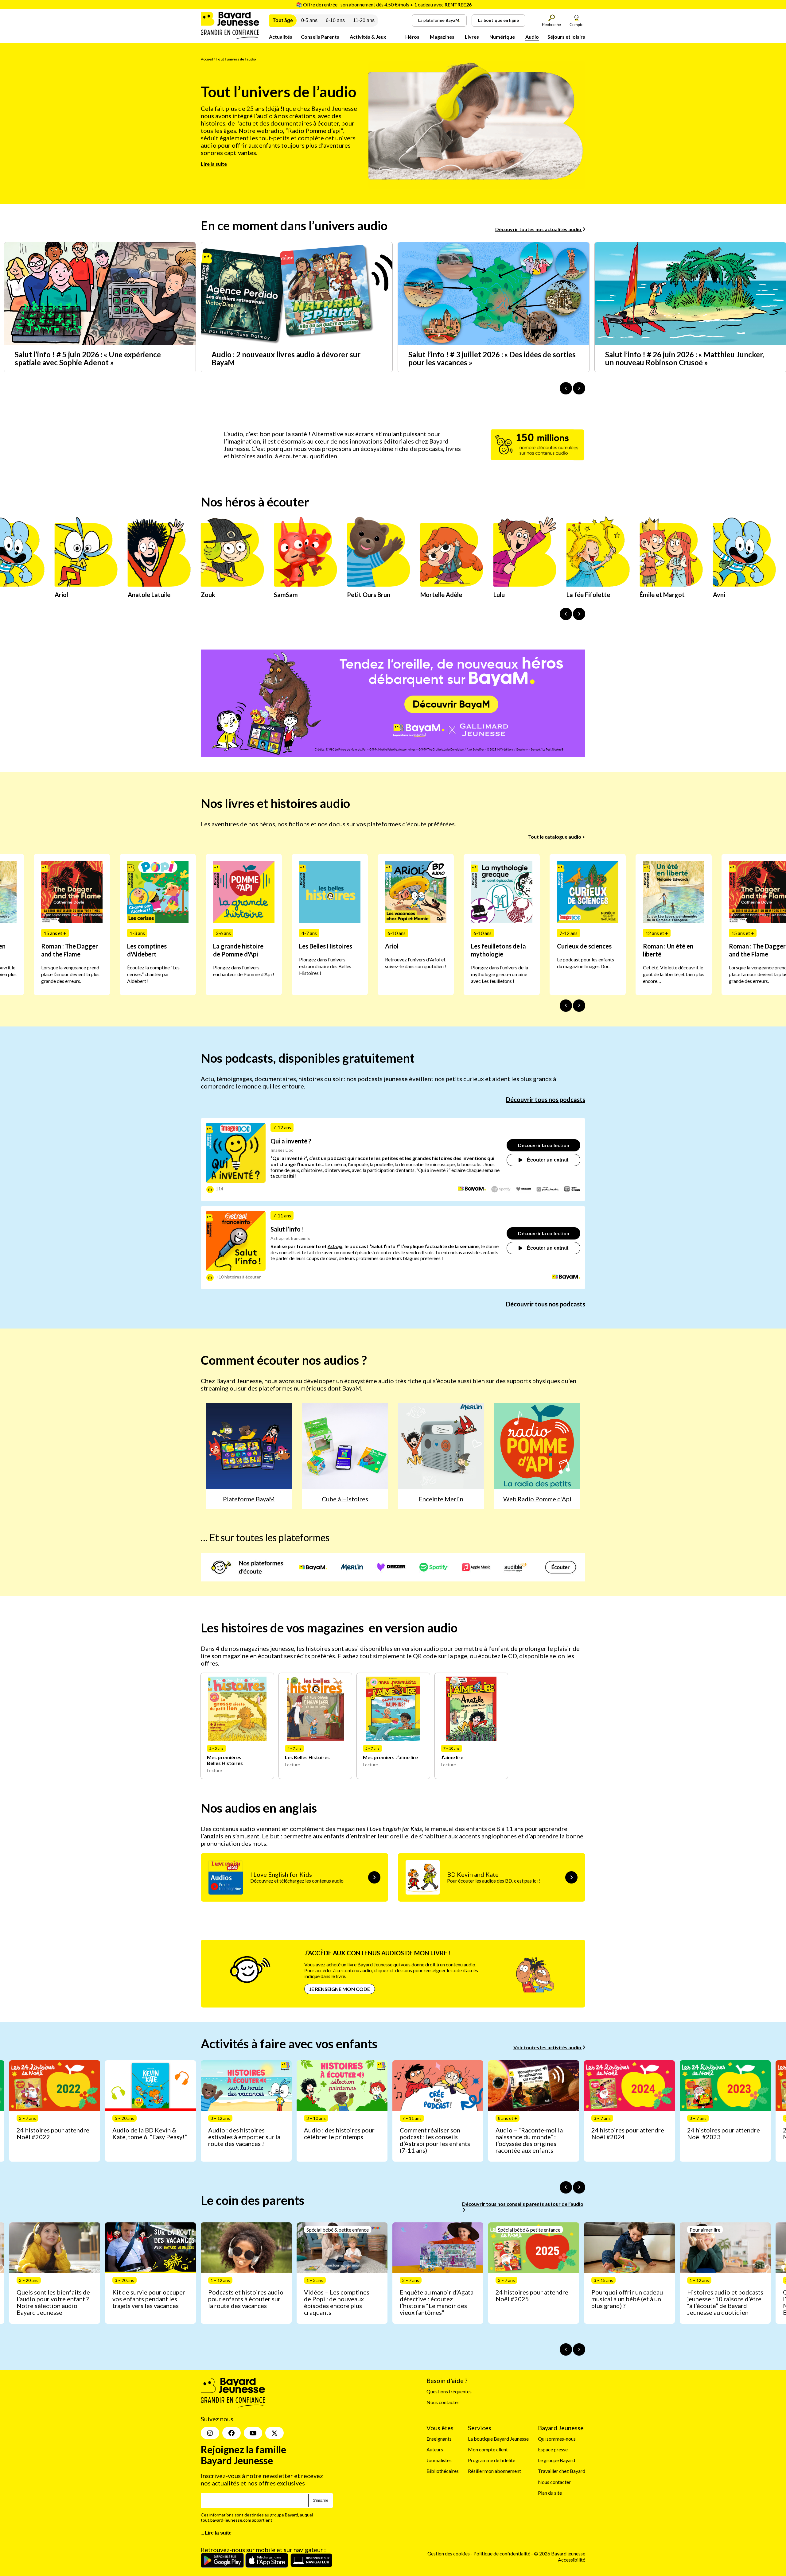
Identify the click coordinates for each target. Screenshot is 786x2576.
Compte (576, 25)
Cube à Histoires (345, 1499)
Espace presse (553, 2449)
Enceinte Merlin (441, 1499)
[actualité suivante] (579, 388)
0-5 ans (309, 20)
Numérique (502, 37)
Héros (412, 37)
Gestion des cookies (449, 2554)
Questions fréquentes (449, 2391)
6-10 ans (335, 20)
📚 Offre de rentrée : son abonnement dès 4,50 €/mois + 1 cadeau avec (384, 4)
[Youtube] (253, 2433)
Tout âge (283, 20)
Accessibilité (572, 2560)
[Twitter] (274, 2433)
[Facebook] (232, 2433)
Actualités (281, 37)
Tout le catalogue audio (555, 837)
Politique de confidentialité (502, 2554)
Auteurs (435, 2449)
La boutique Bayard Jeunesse (498, 2439)
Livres (472, 37)
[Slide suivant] (579, 1006)
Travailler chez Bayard (562, 2471)
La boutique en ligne (498, 20)
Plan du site (550, 2493)
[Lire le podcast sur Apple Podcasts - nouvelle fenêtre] (572, 1189)
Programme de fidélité (492, 2460)
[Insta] (210, 2433)
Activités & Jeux (368, 37)
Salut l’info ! (287, 1229)
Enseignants (439, 2439)
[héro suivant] (579, 614)
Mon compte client (488, 2449)
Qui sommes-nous (557, 2439)
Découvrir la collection (544, 1145)
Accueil (207, 59)
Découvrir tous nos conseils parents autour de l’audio (523, 2204)
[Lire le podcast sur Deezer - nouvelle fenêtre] (524, 1189)
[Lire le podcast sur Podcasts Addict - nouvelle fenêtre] (548, 1189)
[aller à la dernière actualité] (566, 388)
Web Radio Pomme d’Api (537, 1499)
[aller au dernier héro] (566, 614)
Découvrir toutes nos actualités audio (539, 229)
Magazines (442, 37)
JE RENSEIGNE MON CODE (340, 1989)
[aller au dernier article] (566, 2187)
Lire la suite (214, 164)
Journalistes (439, 2460)
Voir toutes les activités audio (548, 2047)
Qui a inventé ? (291, 1141)
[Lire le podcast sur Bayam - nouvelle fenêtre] (472, 1189)
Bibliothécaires (443, 2471)
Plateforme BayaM (249, 1499)
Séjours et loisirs (566, 37)
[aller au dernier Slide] (566, 1006)
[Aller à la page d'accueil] (230, 37)
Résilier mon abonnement (494, 2471)
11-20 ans (364, 20)
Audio (532, 37)
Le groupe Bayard (556, 2460)
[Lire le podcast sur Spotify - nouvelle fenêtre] (501, 1189)
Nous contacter (443, 2402)
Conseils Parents (320, 37)
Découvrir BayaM (451, 704)
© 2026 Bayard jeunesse (560, 2554)
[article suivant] (579, 2187)
